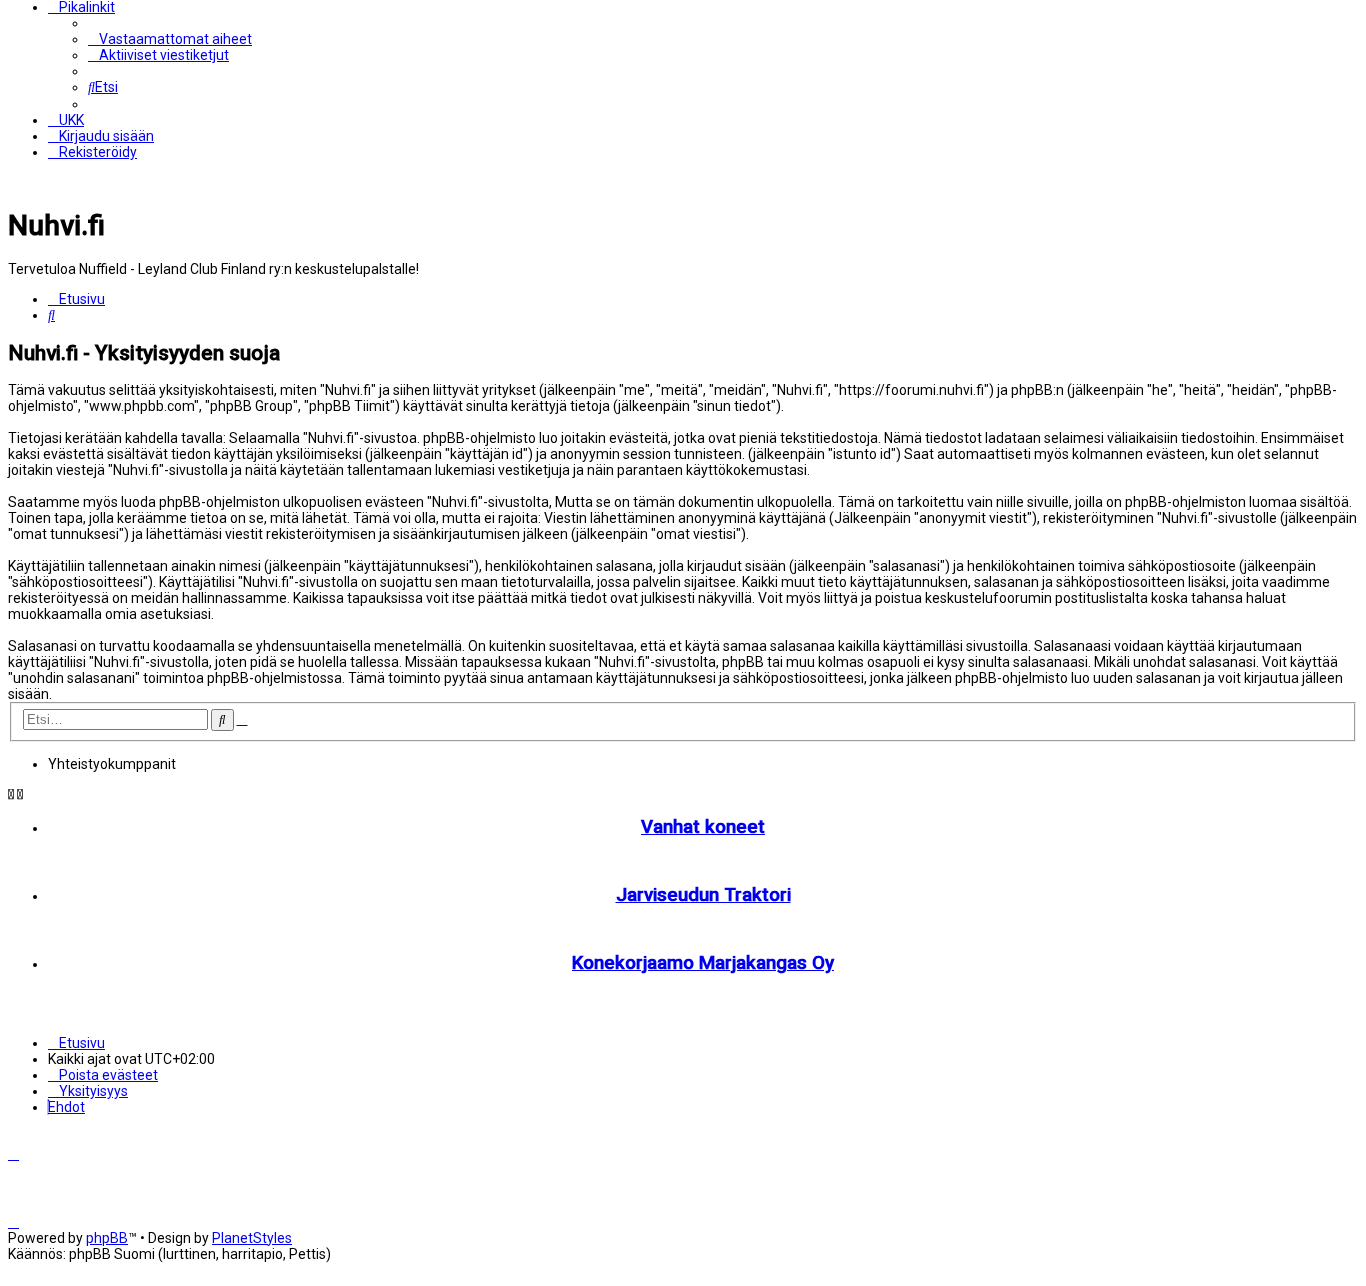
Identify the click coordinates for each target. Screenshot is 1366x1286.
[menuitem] (170, 39)
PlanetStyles (252, 1238)
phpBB (107, 1238)
